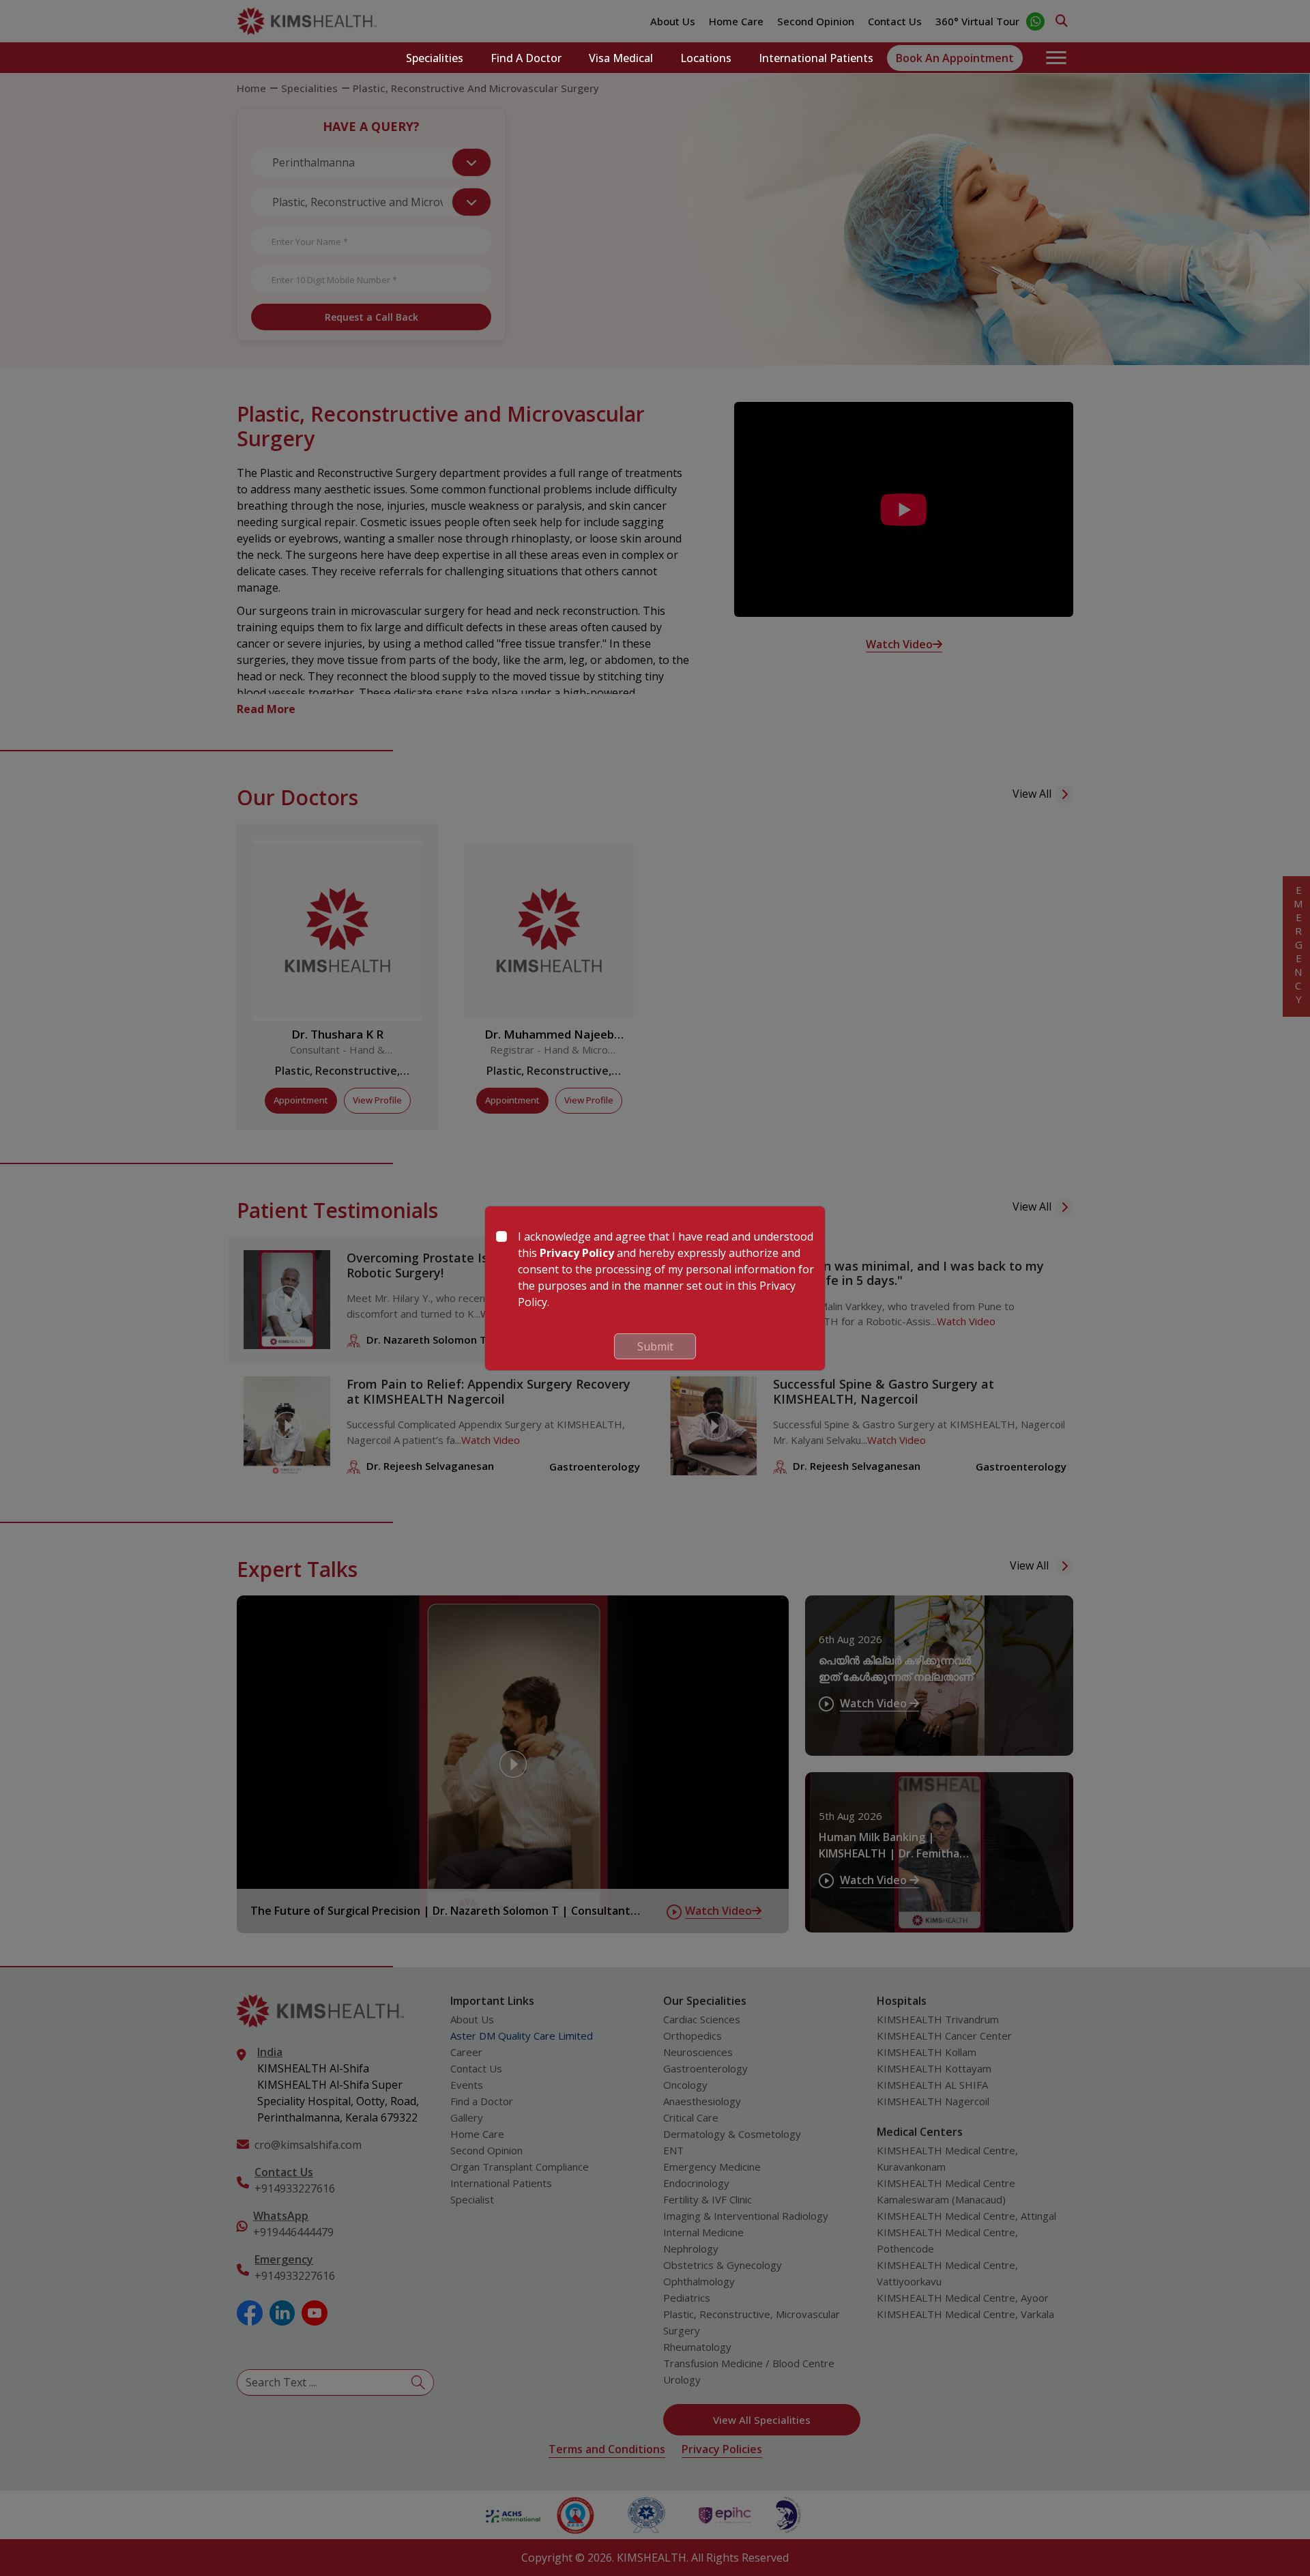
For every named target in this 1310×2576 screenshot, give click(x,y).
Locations (706, 58)
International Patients (816, 58)
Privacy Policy (577, 1253)
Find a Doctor (526, 58)
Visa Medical (621, 58)
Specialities (435, 58)
